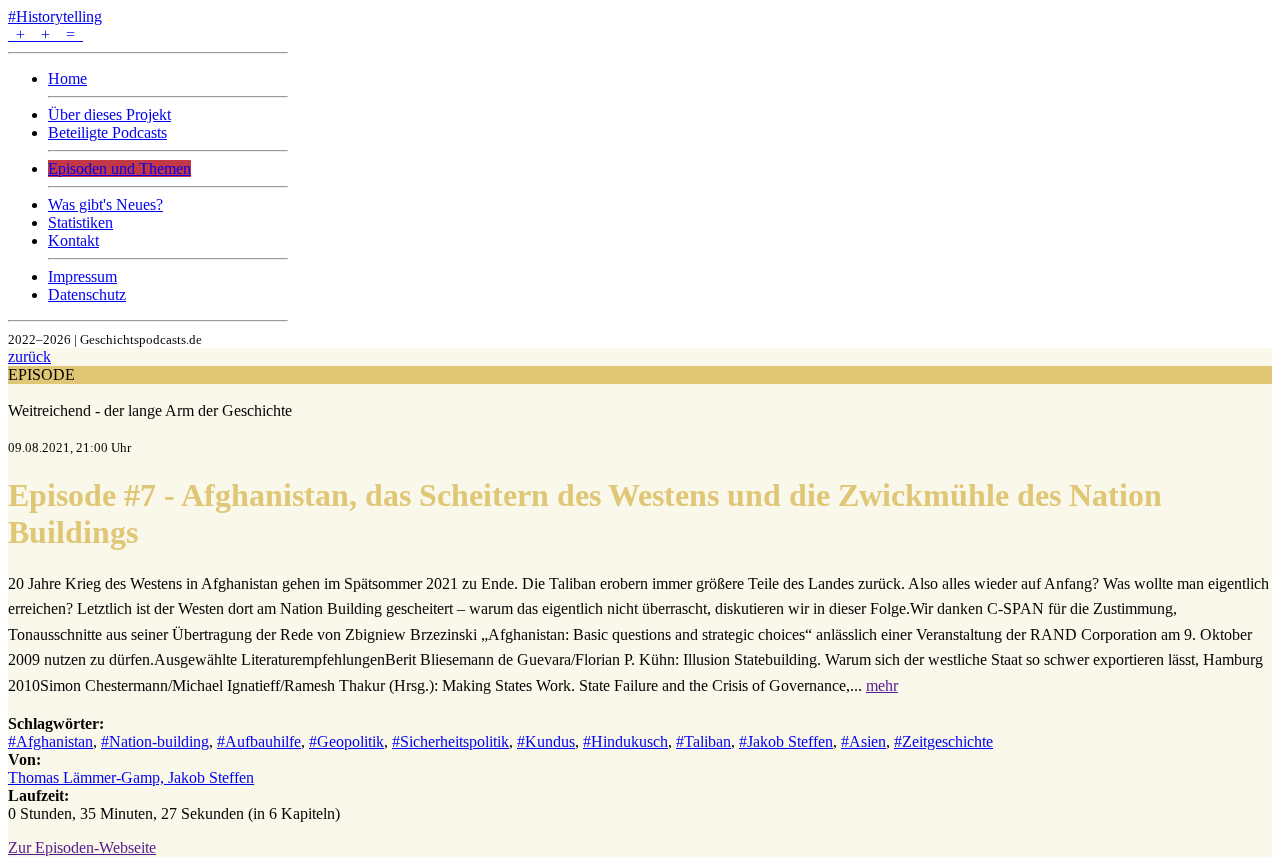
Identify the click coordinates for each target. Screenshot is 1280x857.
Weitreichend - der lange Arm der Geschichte (150, 410)
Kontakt (73, 240)
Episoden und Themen (119, 168)
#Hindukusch (625, 741)
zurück (29, 356)
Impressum (82, 276)
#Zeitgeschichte (943, 741)
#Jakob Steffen (786, 741)
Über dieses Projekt (109, 114)
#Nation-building (155, 741)
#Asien (863, 741)
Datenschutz (87, 294)
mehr (882, 685)
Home (67, 78)
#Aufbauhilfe (259, 741)
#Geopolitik (346, 741)
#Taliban (703, 741)
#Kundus (546, 741)
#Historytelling (55, 16)
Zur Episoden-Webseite (82, 847)
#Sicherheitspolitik (450, 741)
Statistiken (80, 222)
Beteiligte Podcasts (107, 132)
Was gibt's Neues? (105, 204)
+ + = (45, 34)
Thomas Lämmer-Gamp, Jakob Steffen (131, 777)
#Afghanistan (50, 741)
